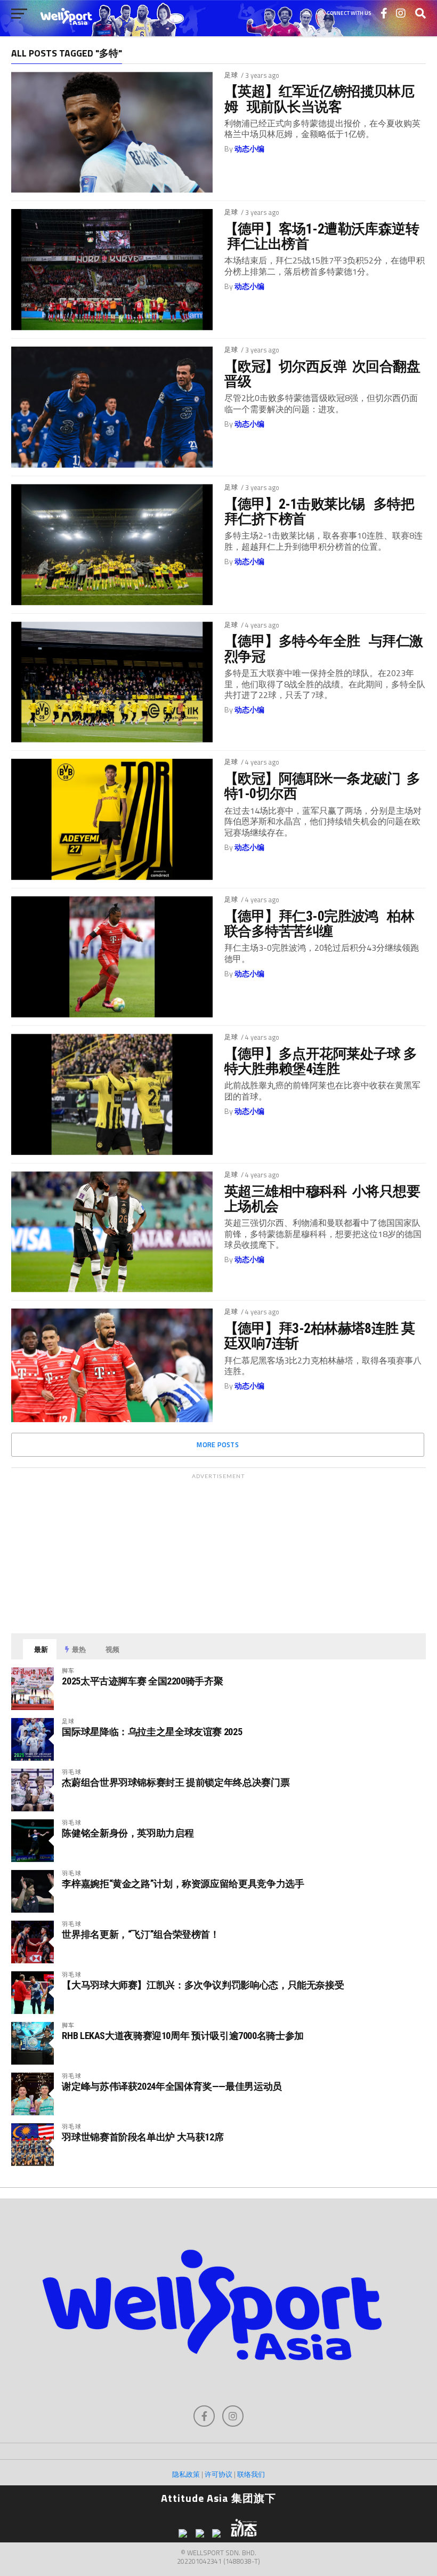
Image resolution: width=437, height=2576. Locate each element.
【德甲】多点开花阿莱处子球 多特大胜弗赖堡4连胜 (321, 1061)
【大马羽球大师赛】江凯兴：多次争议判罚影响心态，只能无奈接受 (203, 1985)
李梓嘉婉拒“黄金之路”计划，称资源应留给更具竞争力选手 (183, 1884)
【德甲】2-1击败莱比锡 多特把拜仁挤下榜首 (319, 511)
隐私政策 (186, 2474)
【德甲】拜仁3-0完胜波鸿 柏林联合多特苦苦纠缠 (319, 924)
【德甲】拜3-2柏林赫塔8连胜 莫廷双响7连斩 (320, 1336)
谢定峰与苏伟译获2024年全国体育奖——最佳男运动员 (172, 2086)
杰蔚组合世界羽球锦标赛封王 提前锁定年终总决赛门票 (176, 1782)
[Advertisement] (218, 1551)
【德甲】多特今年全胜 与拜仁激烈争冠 (324, 648)
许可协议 (218, 2474)
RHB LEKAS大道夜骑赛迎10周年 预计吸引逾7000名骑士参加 (183, 2036)
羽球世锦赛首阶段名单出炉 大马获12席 (143, 2137)
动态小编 (249, 149)
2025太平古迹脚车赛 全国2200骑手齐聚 (142, 1681)
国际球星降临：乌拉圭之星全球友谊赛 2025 (152, 1732)
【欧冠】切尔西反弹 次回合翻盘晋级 (322, 374)
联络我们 (251, 2474)
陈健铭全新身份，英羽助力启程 (128, 1833)
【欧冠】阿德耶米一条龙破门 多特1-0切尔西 (322, 786)
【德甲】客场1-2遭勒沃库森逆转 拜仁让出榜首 (322, 236)
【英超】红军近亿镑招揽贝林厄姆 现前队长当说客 (319, 99)
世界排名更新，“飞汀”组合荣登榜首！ (140, 1934)
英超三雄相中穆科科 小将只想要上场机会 (322, 1199)
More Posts (218, 1445)
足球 (231, 75)
